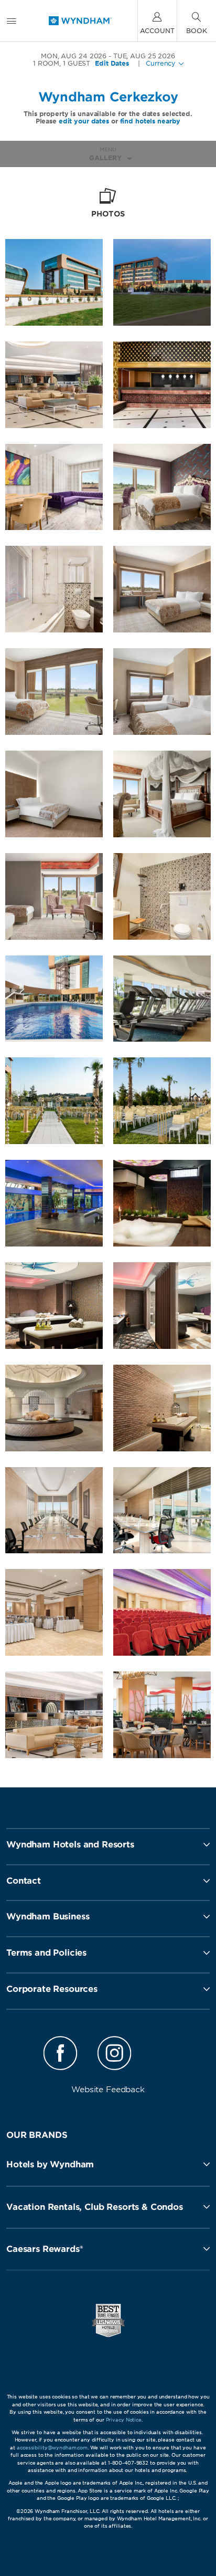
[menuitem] (12, 21)
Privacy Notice (124, 2420)
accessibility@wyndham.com (52, 2448)
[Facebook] (61, 2055)
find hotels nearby (150, 121)
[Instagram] (114, 2055)
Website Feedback (108, 2090)
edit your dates (84, 121)
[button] (108, 2164)
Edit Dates (112, 64)
